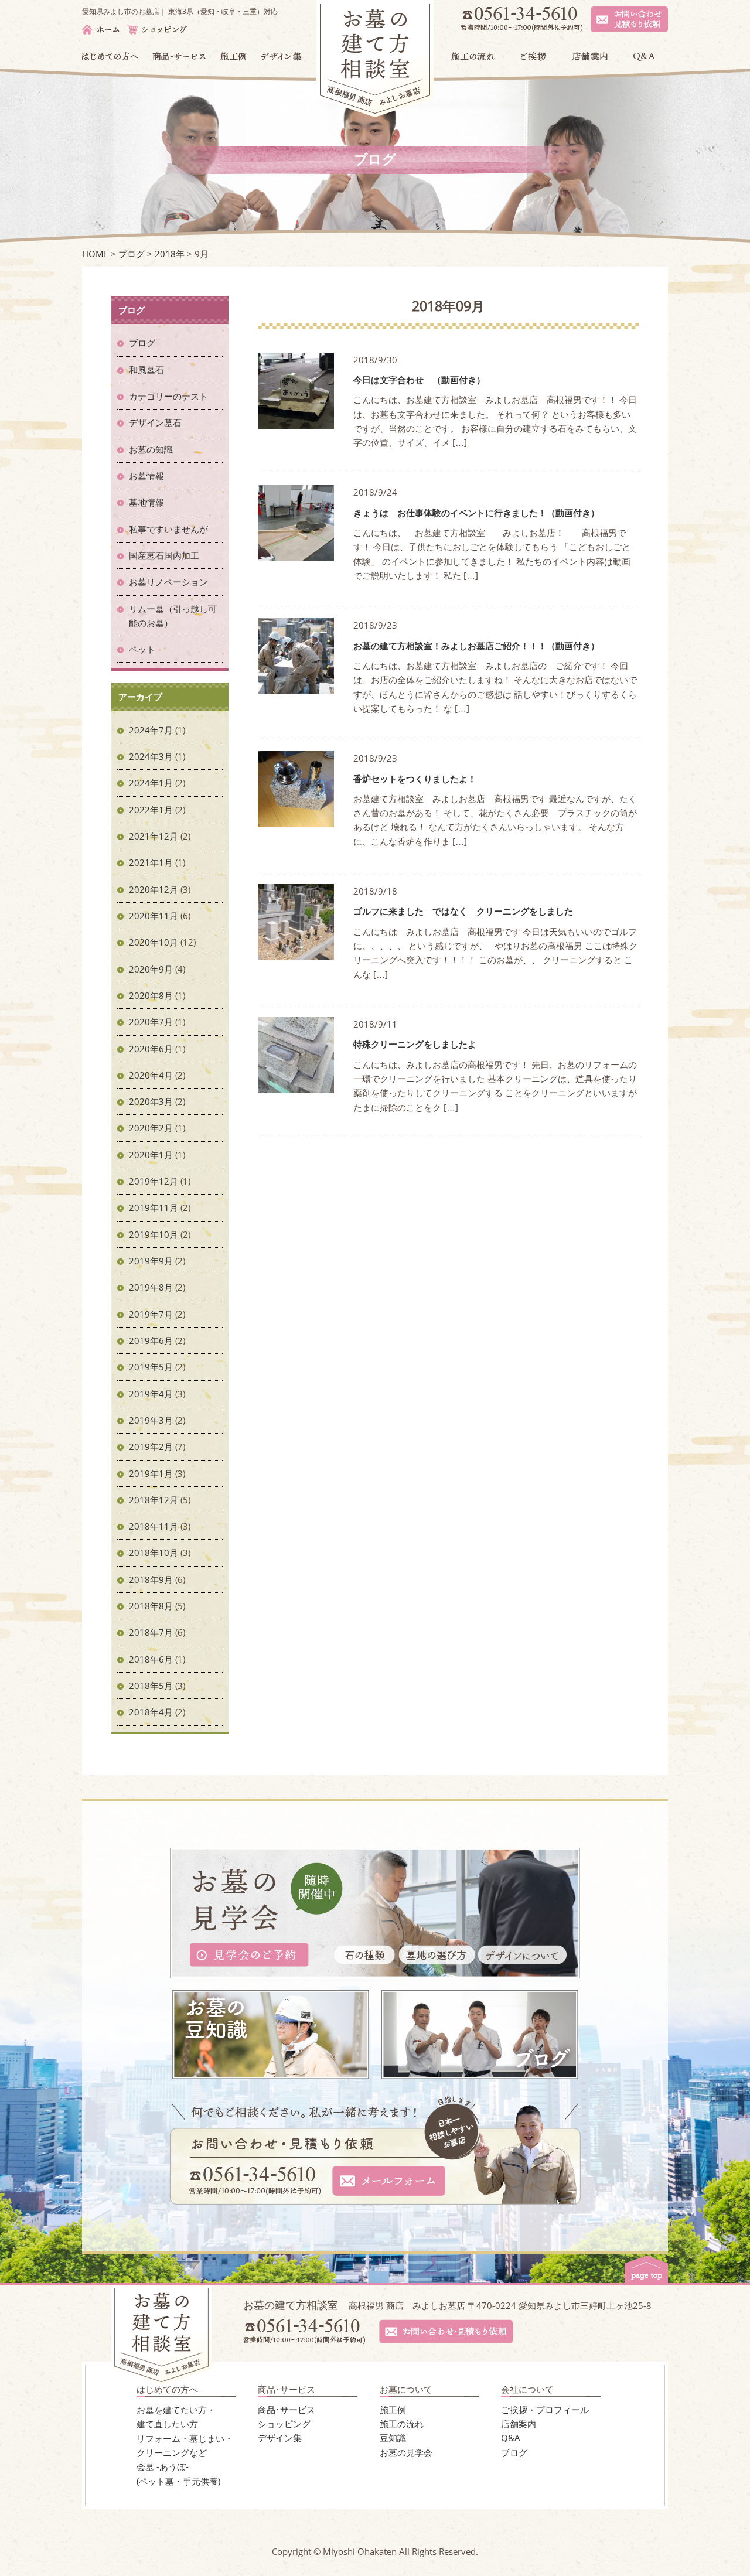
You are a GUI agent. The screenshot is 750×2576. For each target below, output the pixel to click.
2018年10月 (154, 1553)
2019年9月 (151, 1261)
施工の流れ (402, 2424)
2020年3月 (151, 1101)
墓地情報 (146, 502)
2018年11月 (154, 1526)
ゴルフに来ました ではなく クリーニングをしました (463, 911)
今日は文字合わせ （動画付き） (419, 380)
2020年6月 (151, 1049)
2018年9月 (151, 1579)
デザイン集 (280, 2438)
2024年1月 (151, 783)
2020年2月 (151, 1128)
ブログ (142, 343)
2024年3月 (151, 756)
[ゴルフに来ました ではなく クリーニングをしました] (296, 953)
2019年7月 (151, 1314)
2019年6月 (151, 1340)
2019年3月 (151, 1420)
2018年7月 (151, 1632)
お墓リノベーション (168, 582)
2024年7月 (151, 730)
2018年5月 (151, 1686)
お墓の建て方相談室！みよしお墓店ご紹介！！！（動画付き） (476, 646)
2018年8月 (151, 1606)
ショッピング (284, 2424)
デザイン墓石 (155, 422)
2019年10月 (154, 1234)
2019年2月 (151, 1446)
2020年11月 (154, 916)
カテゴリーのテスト (168, 396)
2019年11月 (154, 1207)
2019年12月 (154, 1181)
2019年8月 (151, 1287)
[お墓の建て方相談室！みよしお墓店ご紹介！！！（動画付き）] (296, 687)
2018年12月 (154, 1500)
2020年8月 (151, 995)
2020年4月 (151, 1075)
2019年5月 (151, 1367)
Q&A (511, 2438)
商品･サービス (287, 2410)
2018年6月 (151, 1659)
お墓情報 (146, 476)
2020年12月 (154, 889)
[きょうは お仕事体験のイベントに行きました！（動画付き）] (296, 554)
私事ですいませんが (168, 529)
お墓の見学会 (406, 2452)
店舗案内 (519, 2424)
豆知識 (393, 2438)
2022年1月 (151, 810)
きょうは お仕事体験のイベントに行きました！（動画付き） (476, 513)
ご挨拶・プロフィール (545, 2410)
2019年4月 (151, 1394)
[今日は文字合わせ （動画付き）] (296, 421)
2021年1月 (151, 862)
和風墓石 (146, 370)
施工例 (393, 2410)
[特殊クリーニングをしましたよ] (296, 1086)
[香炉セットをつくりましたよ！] (296, 820)
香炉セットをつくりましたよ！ (419, 779)
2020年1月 (151, 1155)
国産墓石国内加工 (164, 555)
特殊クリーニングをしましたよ (415, 1044)
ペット (142, 649)
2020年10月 (154, 942)
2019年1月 (151, 1473)
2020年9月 (151, 969)
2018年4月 (151, 1712)
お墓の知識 (151, 449)
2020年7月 (151, 1022)
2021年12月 (154, 836)
